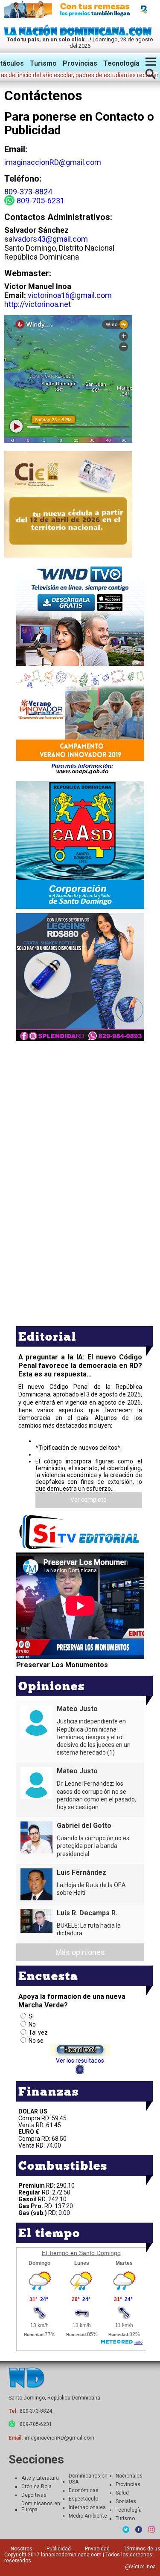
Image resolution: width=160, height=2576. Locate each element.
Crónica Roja (36, 2486)
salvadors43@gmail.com (46, 239)
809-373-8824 (28, 192)
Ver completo (89, 1500)
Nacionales (129, 2476)
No (32, 2024)
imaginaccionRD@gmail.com (53, 162)
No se (36, 2041)
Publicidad (59, 2549)
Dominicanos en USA (88, 2479)
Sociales (126, 2501)
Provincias (80, 63)
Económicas (84, 2490)
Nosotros (22, 2549)
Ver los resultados (80, 2061)
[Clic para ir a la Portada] (80, 33)
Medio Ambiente (88, 2516)
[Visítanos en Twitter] (126, 2530)
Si (31, 2016)
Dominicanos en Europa (41, 2507)
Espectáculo (83, 2499)
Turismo (43, 63)
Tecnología (121, 63)
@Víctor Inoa (140, 2567)
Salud (122, 2493)
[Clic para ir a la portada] (26, 2378)
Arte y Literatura (40, 2478)
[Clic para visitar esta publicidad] (80, 10)
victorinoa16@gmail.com (70, 295)
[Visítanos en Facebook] (139, 2530)
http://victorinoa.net (38, 304)
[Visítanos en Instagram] (151, 2530)
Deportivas (34, 2495)
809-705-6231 (41, 201)
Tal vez (38, 2032)
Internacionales (87, 2507)
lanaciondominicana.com (71, 2555)
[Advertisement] (80, 1103)
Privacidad (97, 2549)
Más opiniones (80, 1952)
